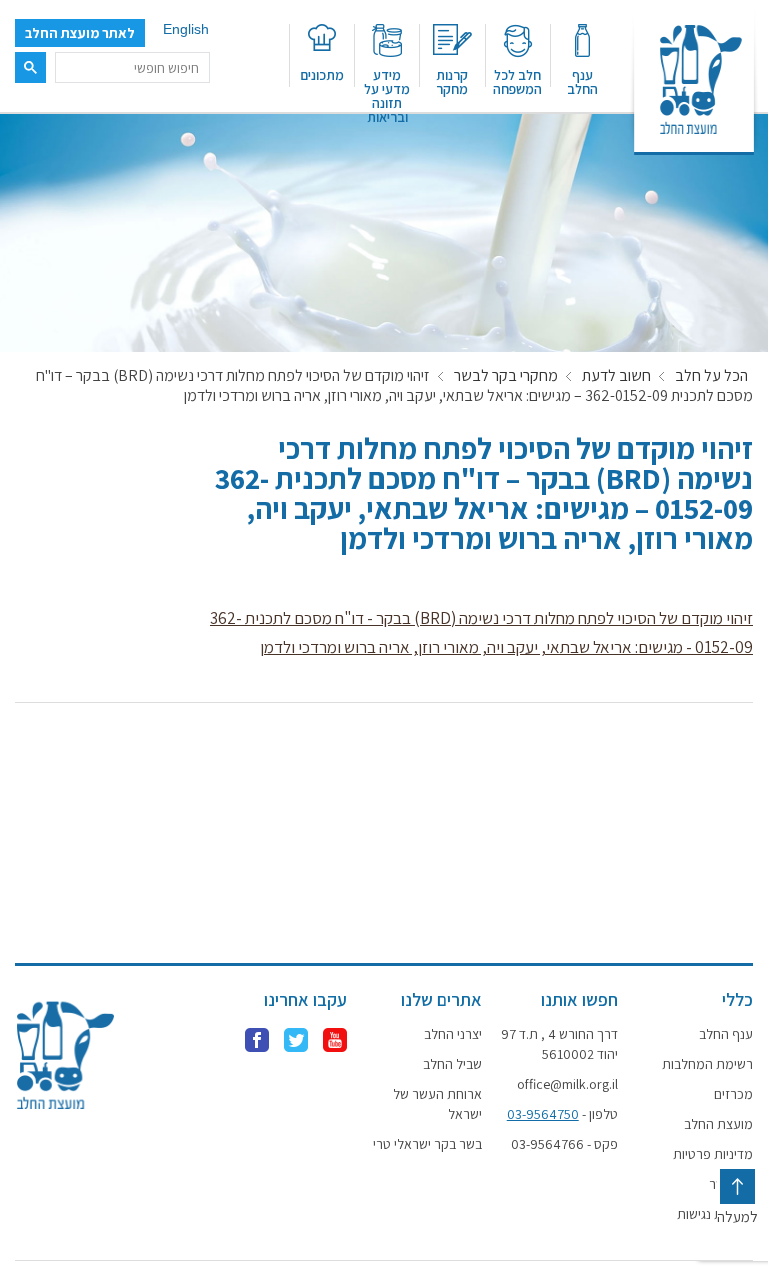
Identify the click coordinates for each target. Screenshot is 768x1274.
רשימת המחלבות (707, 1064)
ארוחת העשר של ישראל (437, 1104)
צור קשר (731, 1184)
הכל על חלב (711, 376)
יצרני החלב (453, 1034)
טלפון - (562, 1114)
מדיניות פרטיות (713, 1154)
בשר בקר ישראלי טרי (427, 1144)
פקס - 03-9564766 (564, 1144)
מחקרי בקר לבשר (506, 376)
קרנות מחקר (452, 81)
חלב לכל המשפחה (517, 81)
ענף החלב (582, 81)
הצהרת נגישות (715, 1214)
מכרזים (733, 1094)
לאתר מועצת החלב (80, 33)
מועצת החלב (718, 1124)
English (186, 29)
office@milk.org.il (567, 1084)
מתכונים (322, 74)
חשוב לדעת (616, 376)
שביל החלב (452, 1064)
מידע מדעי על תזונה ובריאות (387, 89)
